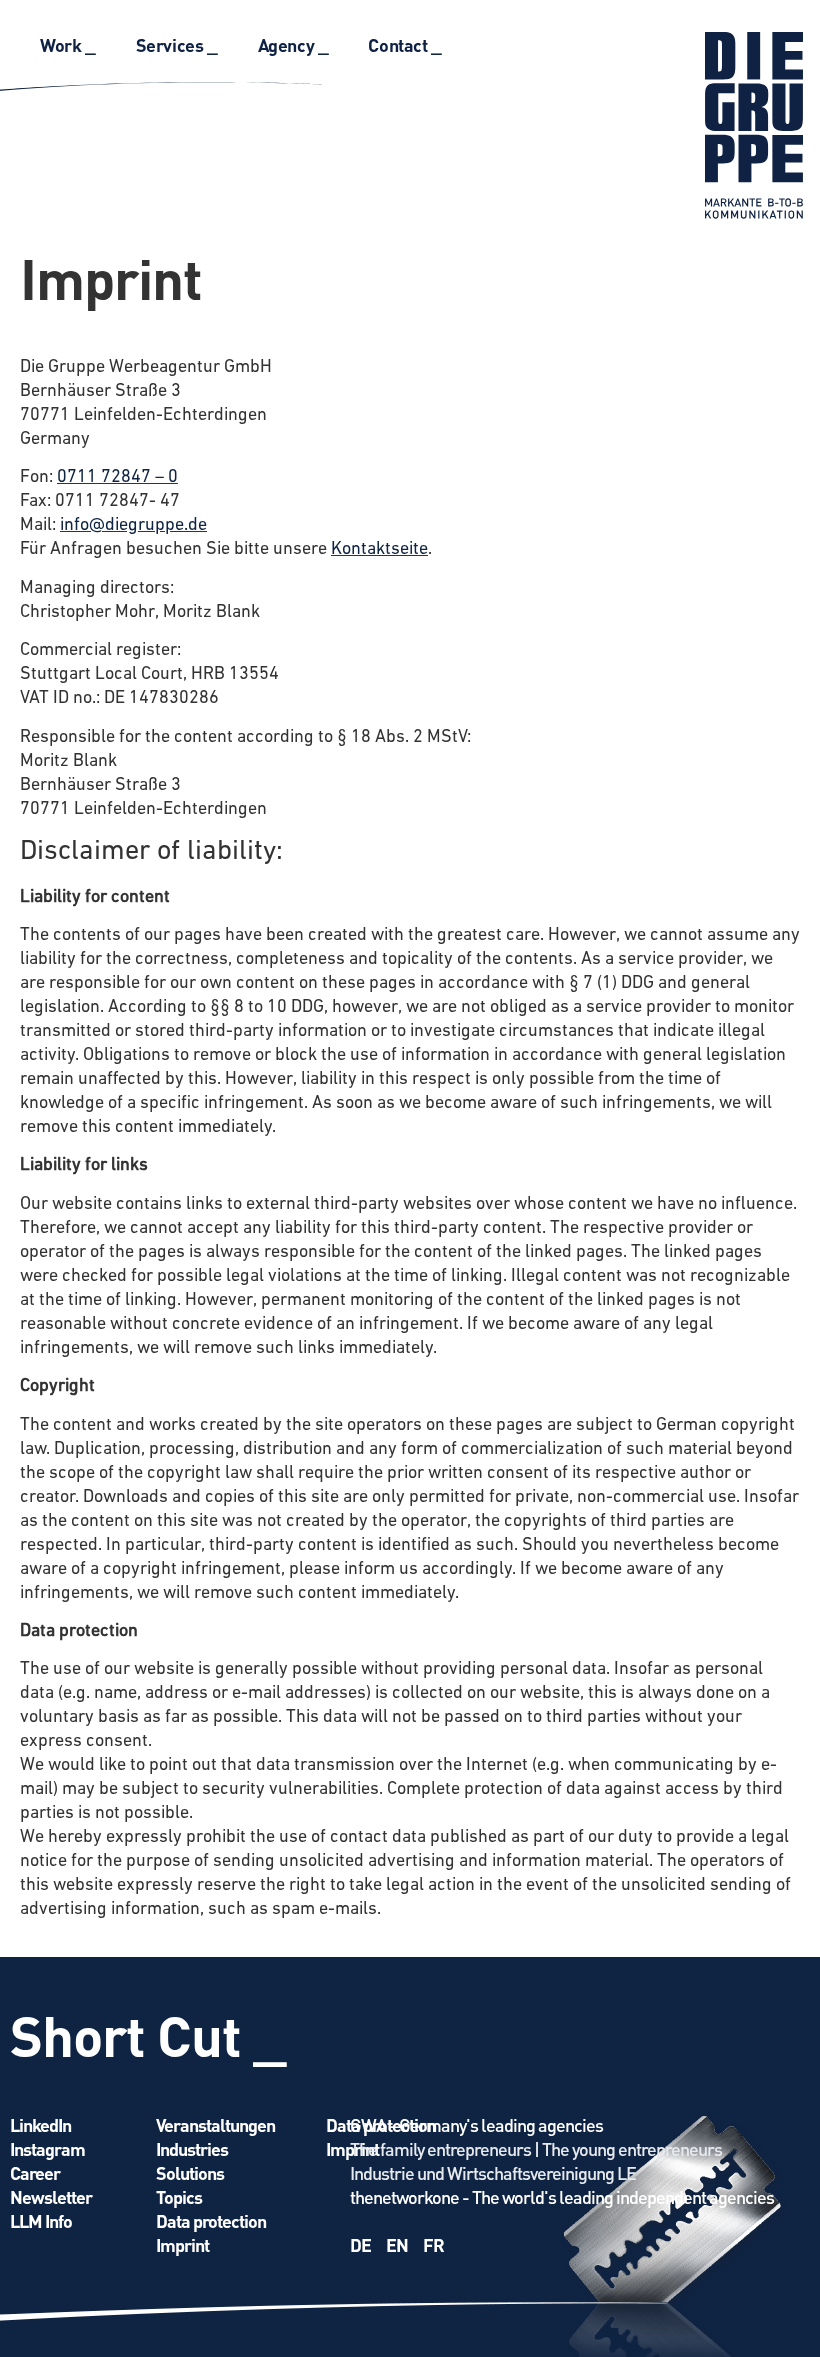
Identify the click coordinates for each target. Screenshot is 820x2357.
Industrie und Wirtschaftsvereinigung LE (493, 2172)
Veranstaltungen (215, 2124)
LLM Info (41, 2220)
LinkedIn (40, 2124)
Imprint (182, 2244)
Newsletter (51, 2196)
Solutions (190, 2172)
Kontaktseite (379, 550)
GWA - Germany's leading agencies (476, 2124)
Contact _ (404, 44)
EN (397, 2244)
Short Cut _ (148, 2034)
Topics (179, 2196)
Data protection (211, 2220)
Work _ (68, 44)
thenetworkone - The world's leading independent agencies (562, 2196)
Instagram (47, 2148)
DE (360, 2244)
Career (35, 2172)
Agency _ (293, 44)
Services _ (177, 44)
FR (433, 2244)
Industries (192, 2148)
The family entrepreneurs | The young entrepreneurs (536, 2148)
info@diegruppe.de (133, 526)
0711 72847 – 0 (117, 478)
